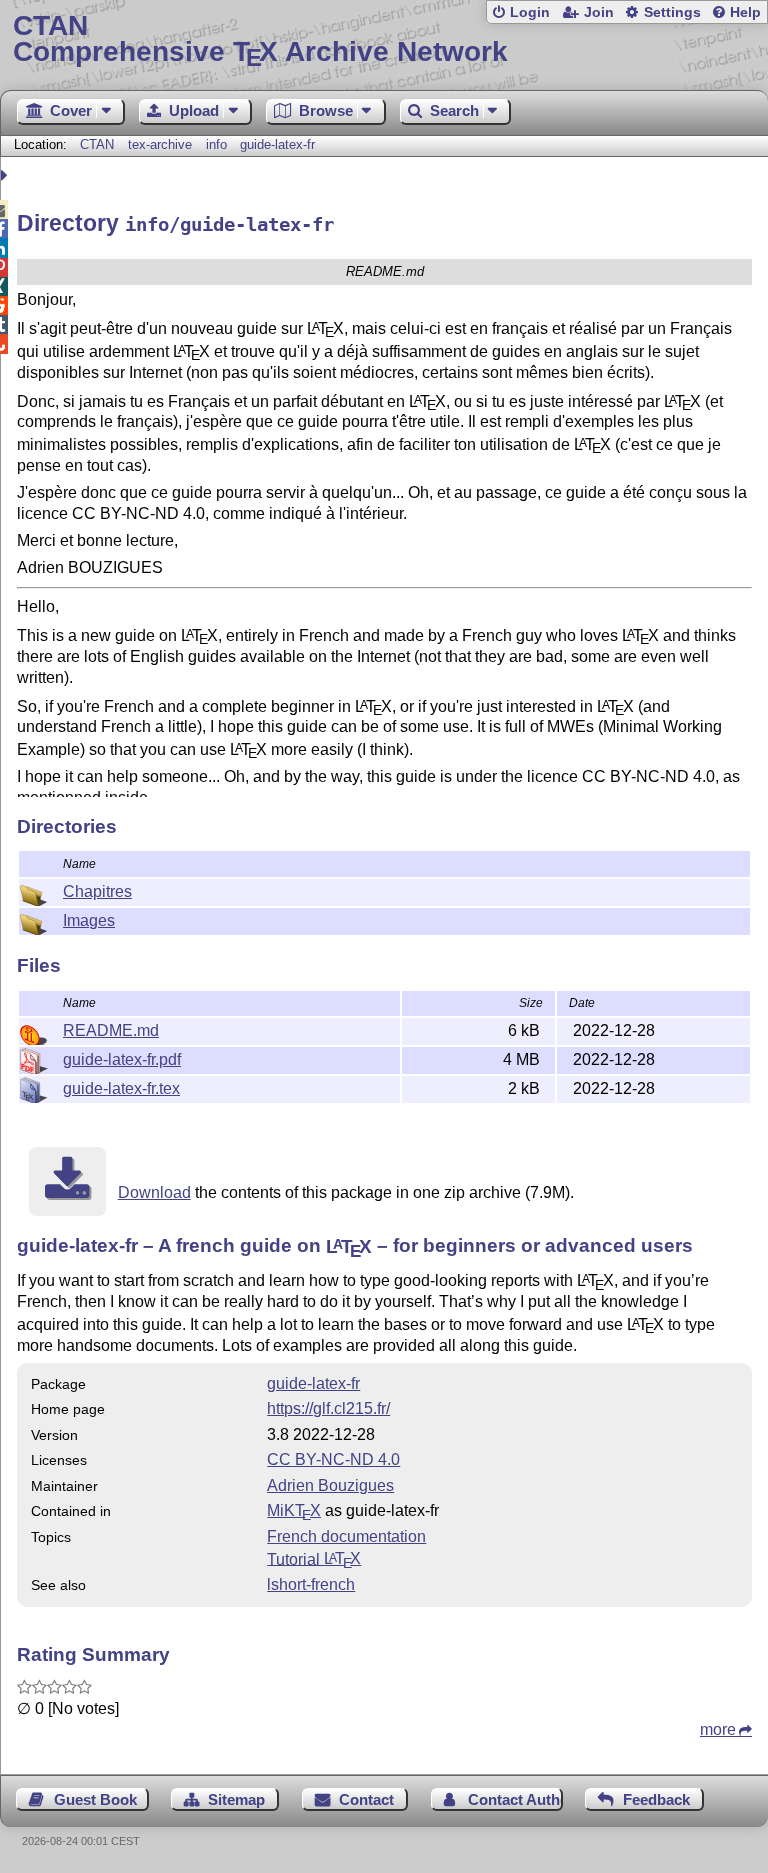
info (216, 144)
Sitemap (236, 1799)
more (718, 1729)
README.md (111, 1030)
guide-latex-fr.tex (121, 1088)
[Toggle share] (6, 175)
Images (89, 920)
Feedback (656, 1799)
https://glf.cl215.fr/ (328, 1408)
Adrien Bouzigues (330, 1485)
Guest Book (95, 1799)
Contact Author (515, 1799)
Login (530, 12)
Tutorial (314, 1558)
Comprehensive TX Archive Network (260, 39)
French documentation (346, 1536)
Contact (366, 1799)
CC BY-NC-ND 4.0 (333, 1459)
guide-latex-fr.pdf (122, 1059)
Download (154, 1192)
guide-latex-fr (277, 144)
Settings (672, 12)
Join (599, 12)
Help (745, 12)
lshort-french (311, 1584)
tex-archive (160, 144)
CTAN (97, 144)
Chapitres (97, 891)
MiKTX (294, 1510)
